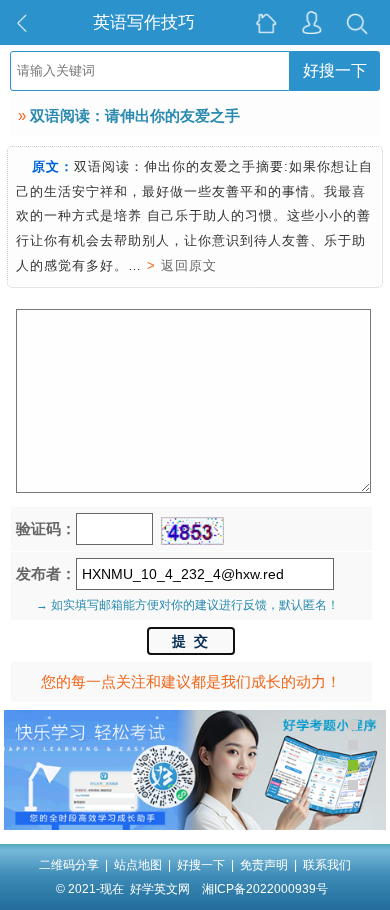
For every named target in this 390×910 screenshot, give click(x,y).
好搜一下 (335, 70)
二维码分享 (69, 865)
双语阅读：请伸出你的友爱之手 (135, 115)
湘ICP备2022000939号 (265, 889)
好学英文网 (160, 889)
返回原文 (189, 265)
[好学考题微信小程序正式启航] (195, 826)
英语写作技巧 (144, 22)
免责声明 (264, 865)
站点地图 (138, 865)
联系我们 (327, 865)
